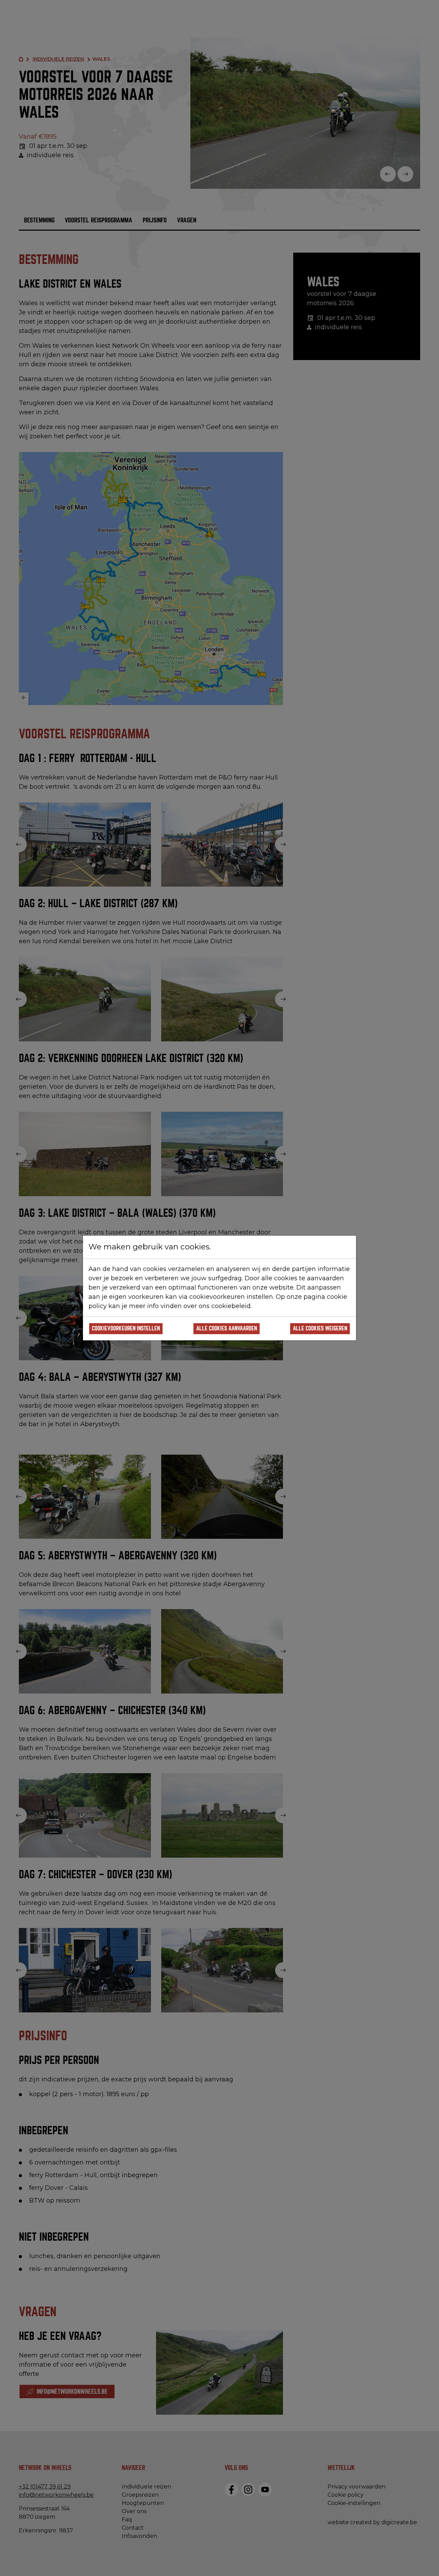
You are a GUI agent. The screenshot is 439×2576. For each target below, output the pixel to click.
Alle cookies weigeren (320, 1329)
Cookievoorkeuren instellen (126, 1329)
